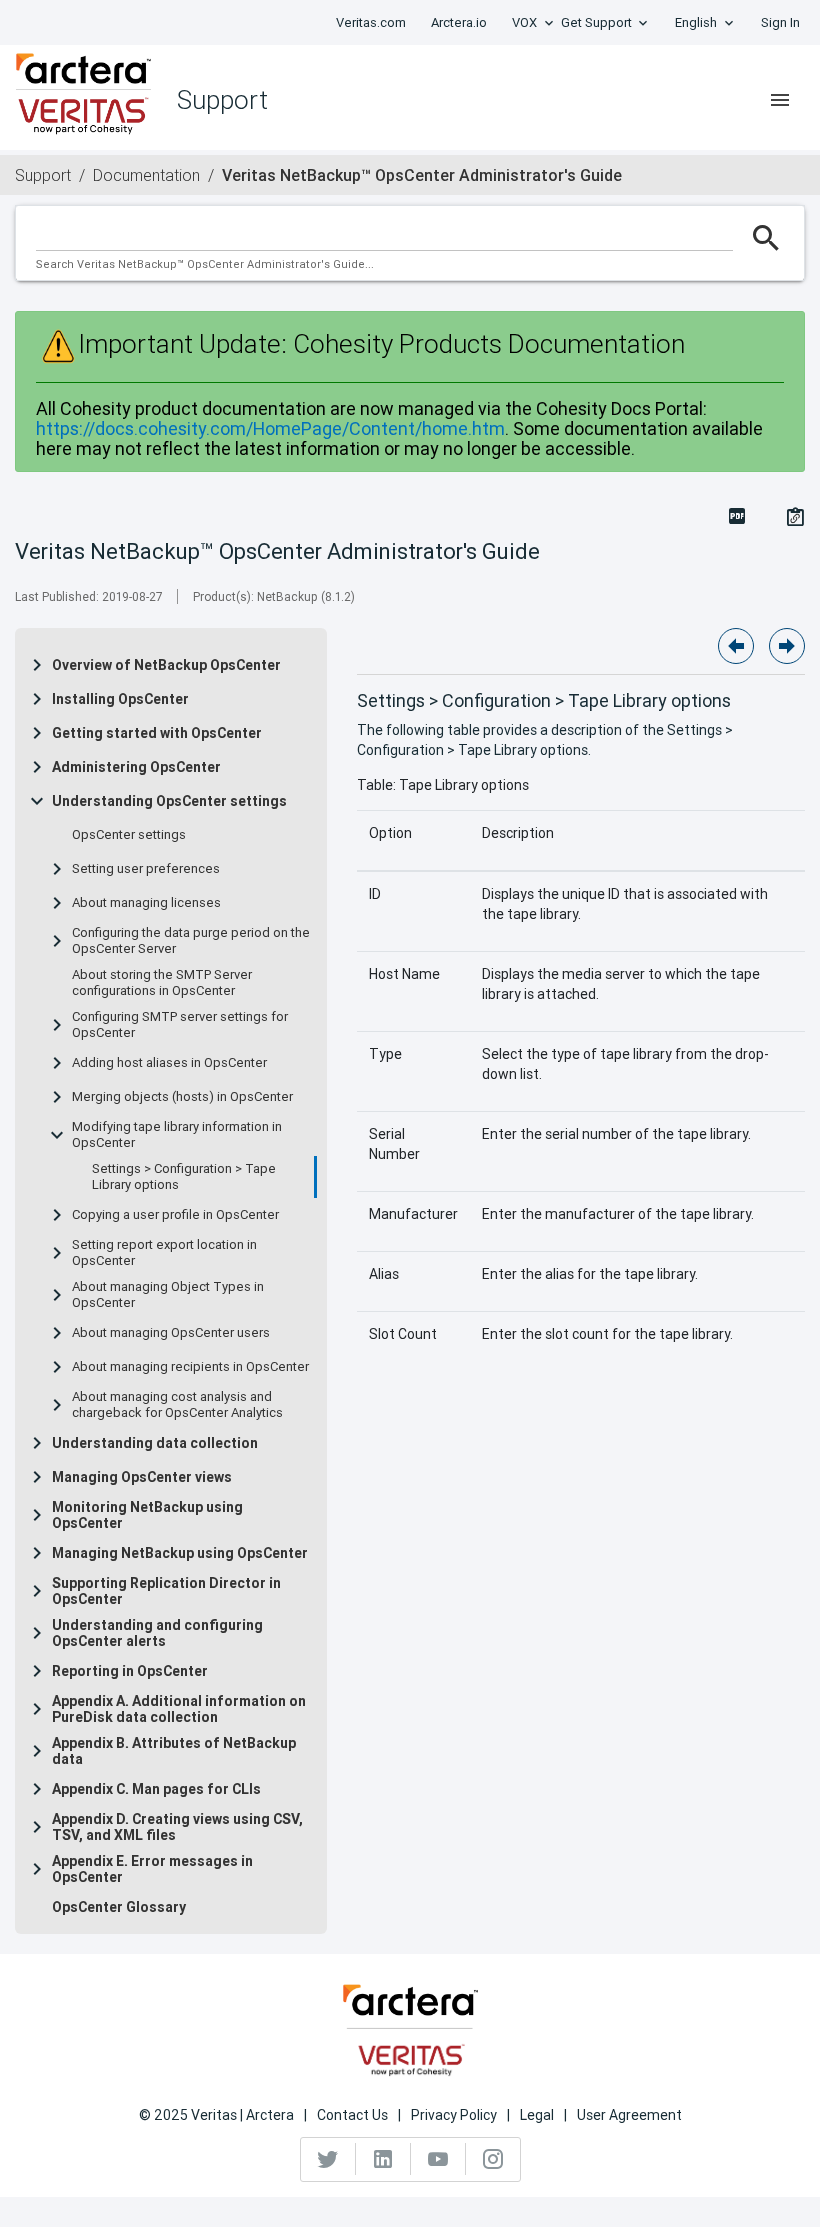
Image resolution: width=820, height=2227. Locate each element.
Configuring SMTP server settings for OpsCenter (180, 1025)
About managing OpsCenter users (171, 1333)
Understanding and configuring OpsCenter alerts (157, 1633)
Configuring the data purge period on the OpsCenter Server (191, 941)
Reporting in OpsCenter (130, 1671)
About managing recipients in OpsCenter (190, 1367)
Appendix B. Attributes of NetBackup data (174, 1751)
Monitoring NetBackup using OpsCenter (147, 1515)
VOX (524, 22)
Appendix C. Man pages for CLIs (156, 1789)
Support (43, 175)
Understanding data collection (155, 1443)
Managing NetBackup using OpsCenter (180, 1553)
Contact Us (352, 2115)
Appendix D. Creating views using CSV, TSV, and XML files (177, 1827)
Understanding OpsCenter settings (169, 801)
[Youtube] (438, 2159)
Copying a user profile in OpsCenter (175, 1215)
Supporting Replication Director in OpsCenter (166, 1591)
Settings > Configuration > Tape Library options (184, 1177)
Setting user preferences (146, 869)
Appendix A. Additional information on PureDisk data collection (179, 1709)
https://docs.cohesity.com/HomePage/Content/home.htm (270, 428)
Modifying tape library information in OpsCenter (177, 1135)
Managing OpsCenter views (142, 1477)
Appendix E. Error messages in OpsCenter (152, 1869)
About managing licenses (146, 903)
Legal (537, 2115)
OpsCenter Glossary (119, 1907)
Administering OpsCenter (136, 767)
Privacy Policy (454, 2115)
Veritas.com (371, 22)
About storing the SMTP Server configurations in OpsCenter (162, 983)
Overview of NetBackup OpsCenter (166, 665)
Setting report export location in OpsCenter (164, 1253)
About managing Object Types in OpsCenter (168, 1295)
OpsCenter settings (129, 835)
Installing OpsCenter (120, 699)
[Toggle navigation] (780, 100)
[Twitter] (328, 2159)
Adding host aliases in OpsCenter (169, 1063)
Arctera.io (459, 22)
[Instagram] (493, 2159)
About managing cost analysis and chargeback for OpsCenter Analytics (177, 1405)
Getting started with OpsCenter (157, 733)
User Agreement (629, 2115)
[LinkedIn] (383, 2159)
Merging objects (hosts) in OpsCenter (182, 1097)
